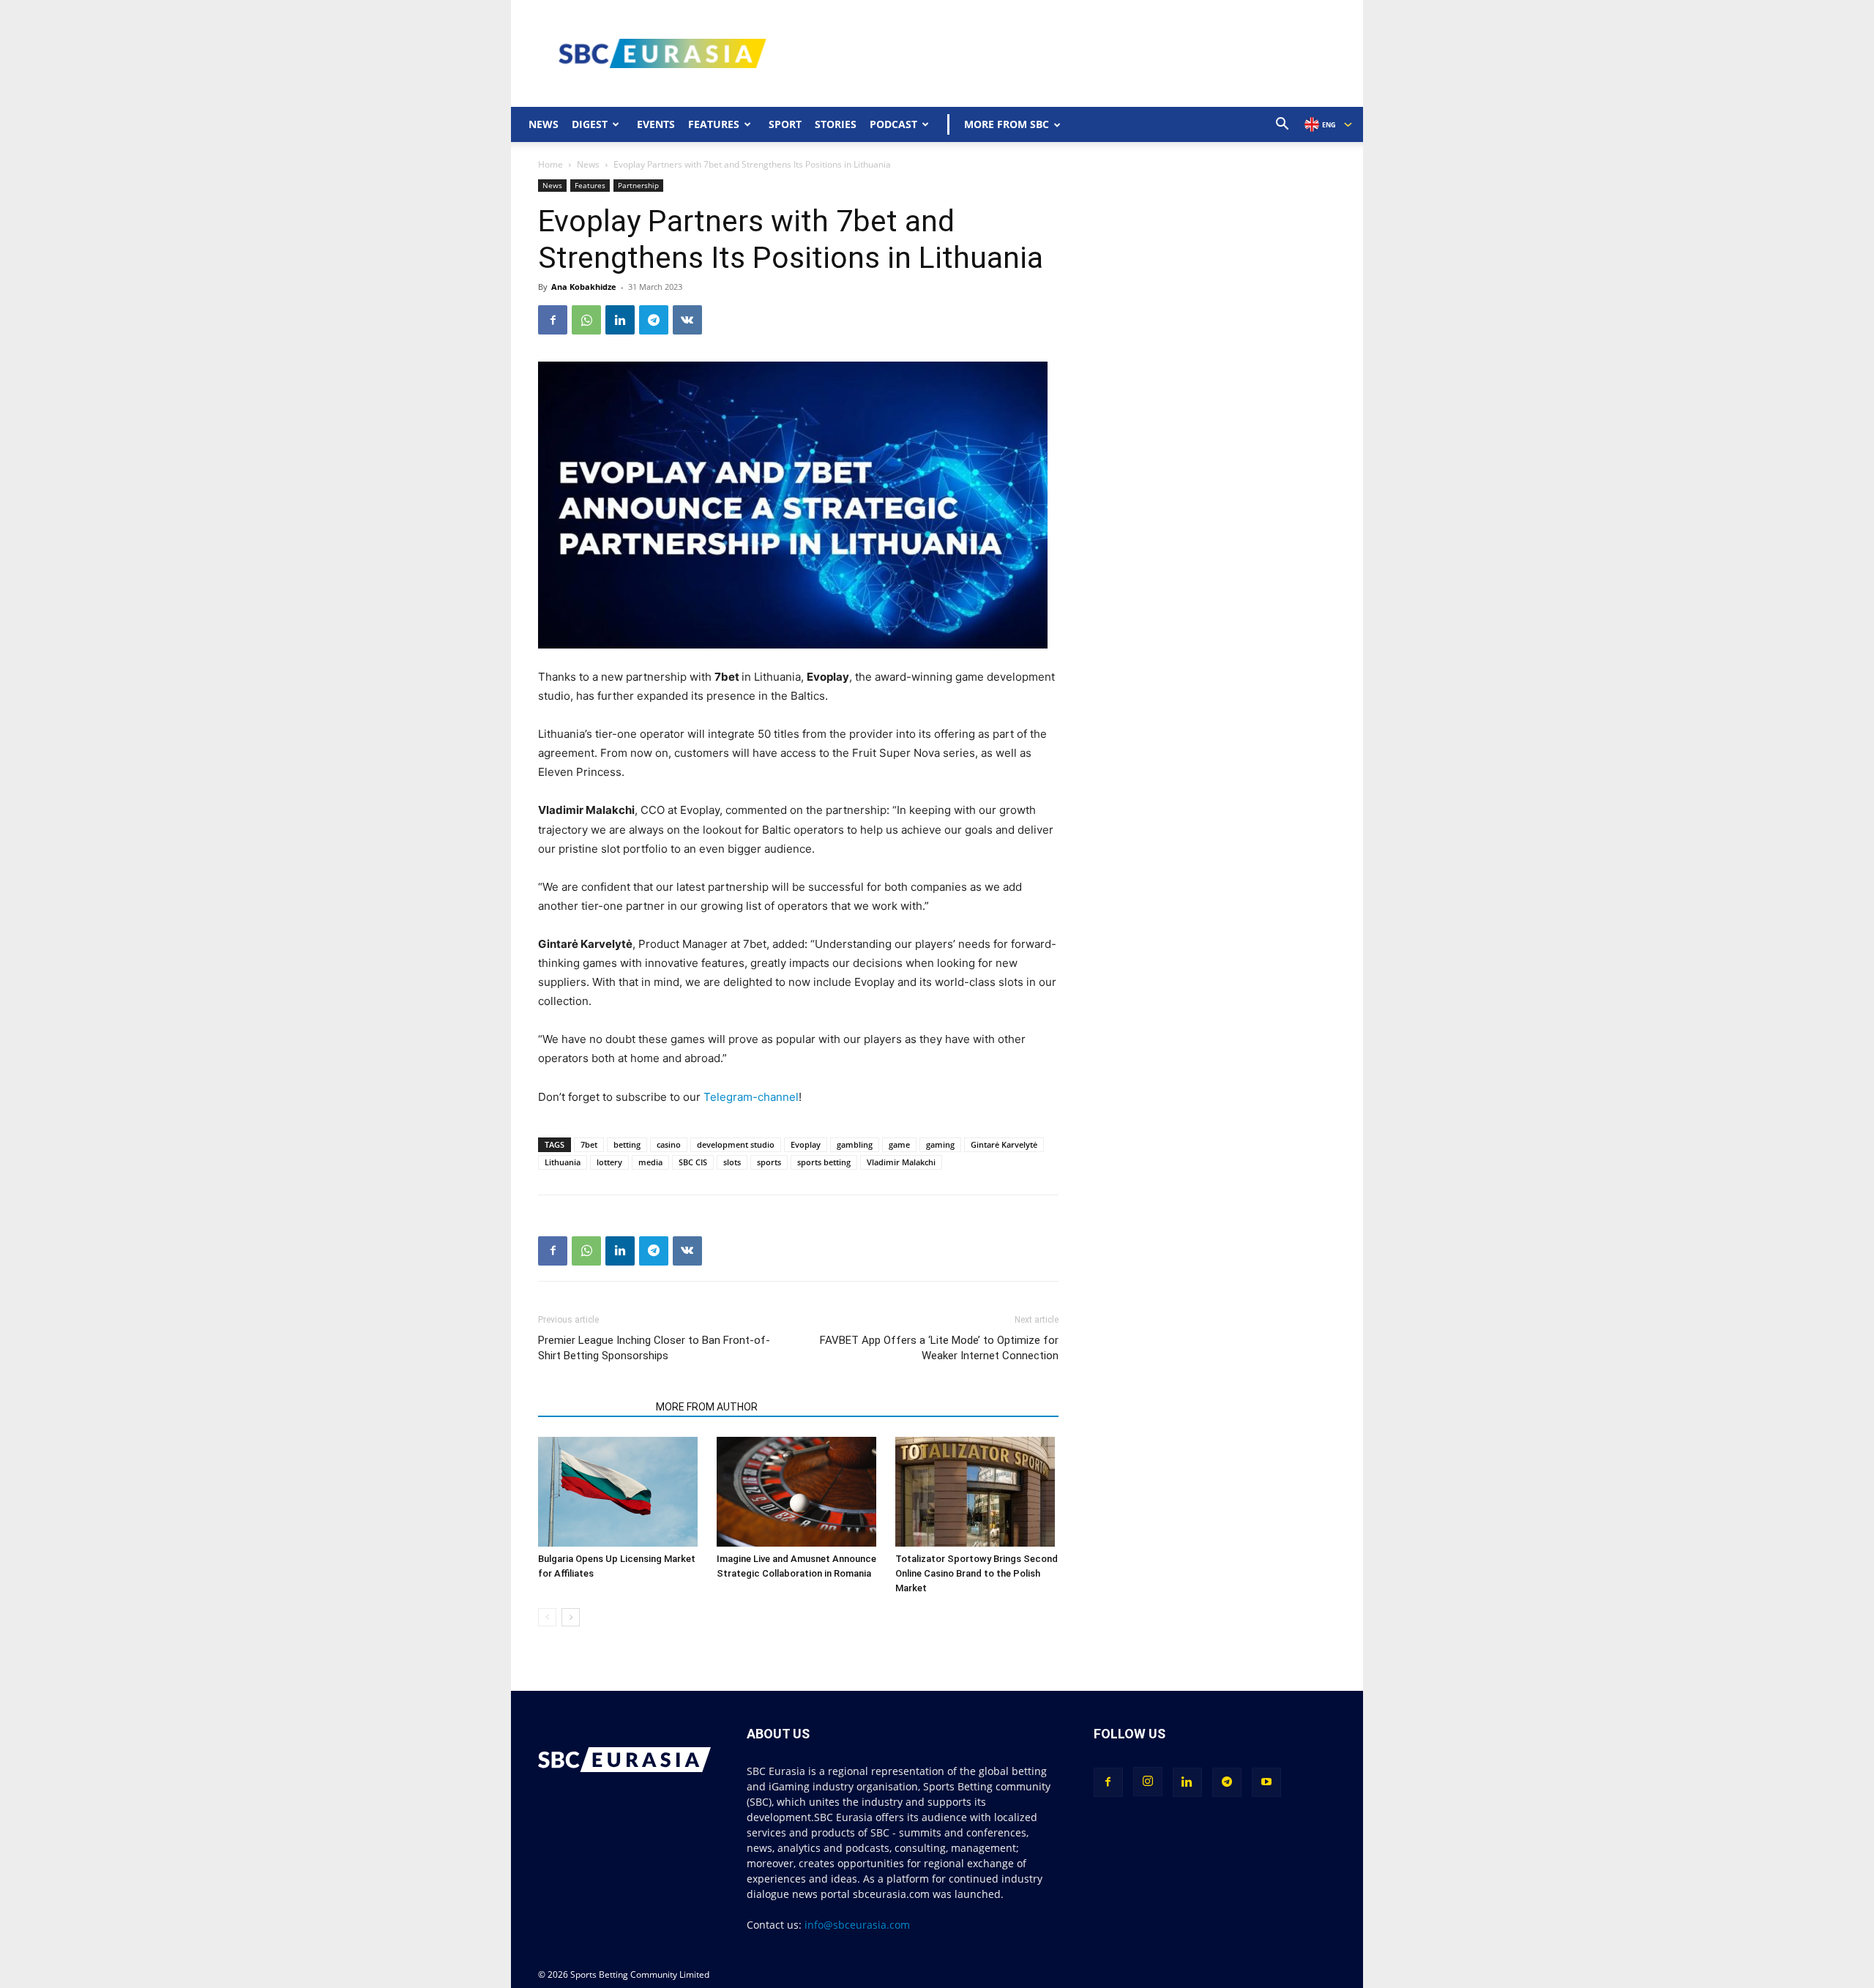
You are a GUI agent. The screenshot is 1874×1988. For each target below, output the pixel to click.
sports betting (824, 1162)
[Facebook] (553, 320)
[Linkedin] (620, 320)
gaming (940, 1144)
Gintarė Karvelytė (1004, 1144)
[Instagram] (1148, 1782)
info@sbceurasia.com (857, 1925)
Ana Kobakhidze (584, 287)
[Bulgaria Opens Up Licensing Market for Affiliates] (620, 1492)
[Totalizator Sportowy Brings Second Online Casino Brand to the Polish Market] (977, 1492)
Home (550, 164)
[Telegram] (654, 320)
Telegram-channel (751, 1097)
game (899, 1144)
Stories (836, 124)
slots (732, 1162)
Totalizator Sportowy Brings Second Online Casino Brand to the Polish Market (977, 1573)
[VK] (687, 320)
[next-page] (571, 1617)
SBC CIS (693, 1162)
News (544, 124)
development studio (736, 1144)
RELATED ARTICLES (593, 1407)
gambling (855, 1144)
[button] (1283, 126)
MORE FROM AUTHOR (707, 1407)
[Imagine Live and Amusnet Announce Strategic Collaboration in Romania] (798, 1492)
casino (669, 1144)
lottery (609, 1162)
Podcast (893, 124)
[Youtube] (1266, 1782)
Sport (785, 124)
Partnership (638, 185)
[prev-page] (547, 1617)
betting (627, 1144)
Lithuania (563, 1162)
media (650, 1162)
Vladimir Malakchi (901, 1162)
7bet (589, 1144)
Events (656, 124)
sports (769, 1162)
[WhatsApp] (586, 320)
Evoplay (806, 1144)
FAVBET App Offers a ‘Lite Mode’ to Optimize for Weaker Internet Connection (939, 1348)
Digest (590, 124)
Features (714, 124)
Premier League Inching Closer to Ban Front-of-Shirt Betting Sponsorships (654, 1348)
